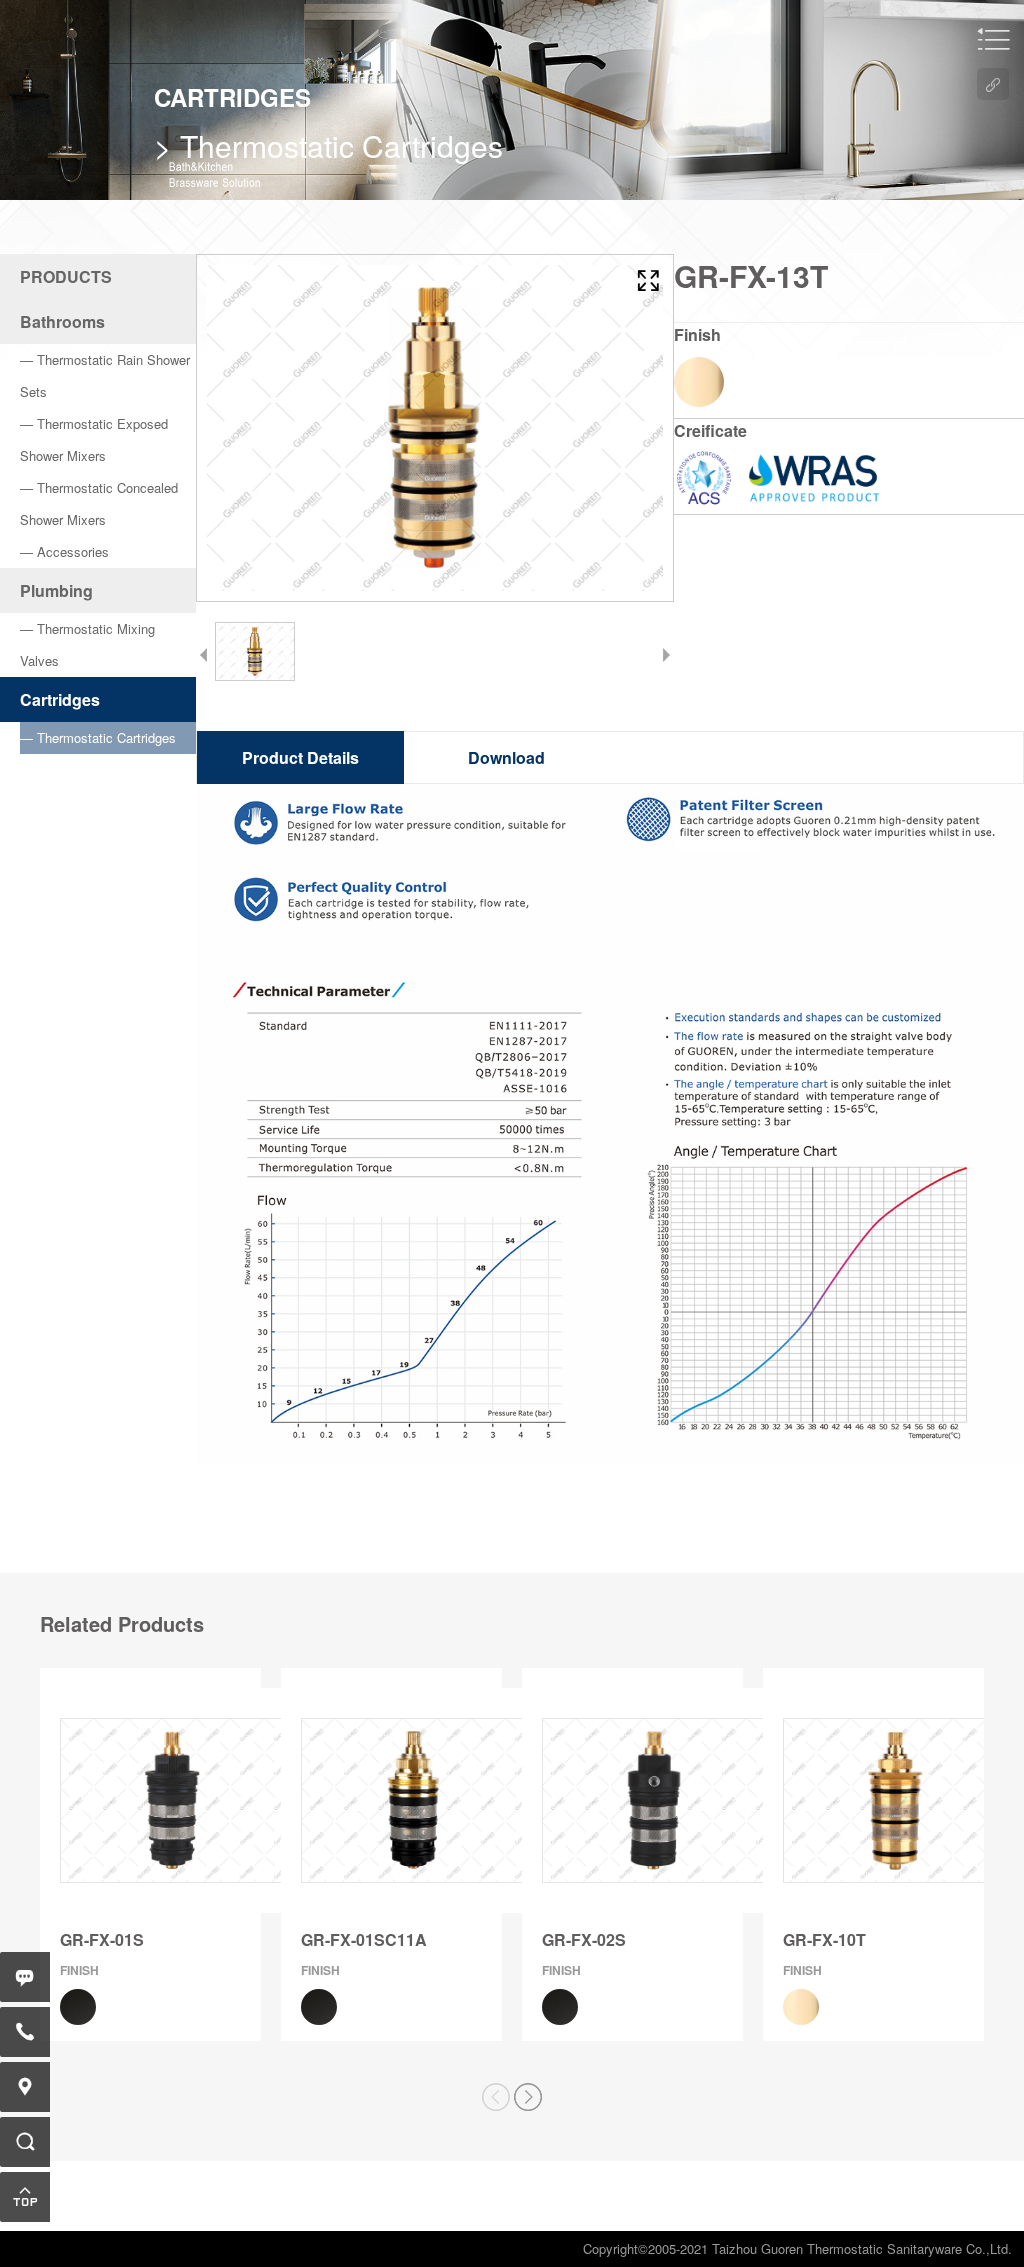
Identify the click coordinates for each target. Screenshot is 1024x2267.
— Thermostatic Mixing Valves (87, 644)
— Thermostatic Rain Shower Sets (105, 375)
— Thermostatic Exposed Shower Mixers (94, 439)
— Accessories (64, 551)
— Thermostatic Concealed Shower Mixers (99, 503)
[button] (528, 2097)
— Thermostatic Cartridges (98, 737)
